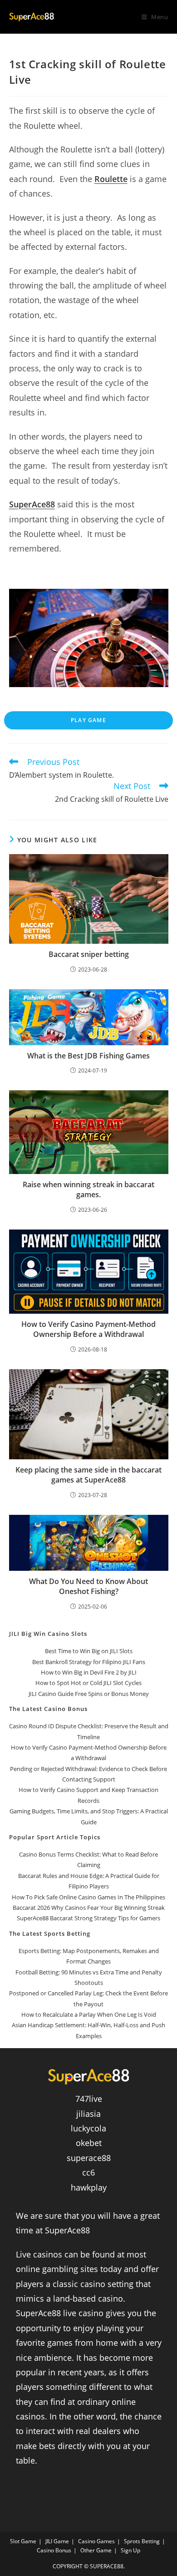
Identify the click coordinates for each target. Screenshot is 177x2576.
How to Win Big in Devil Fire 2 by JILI (89, 1672)
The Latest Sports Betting (50, 1933)
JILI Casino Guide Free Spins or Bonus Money (89, 1694)
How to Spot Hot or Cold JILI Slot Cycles (88, 1683)
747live (89, 2099)
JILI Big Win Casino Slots (48, 1634)
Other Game (96, 2550)
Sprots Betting (142, 2541)
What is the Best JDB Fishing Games (88, 1056)
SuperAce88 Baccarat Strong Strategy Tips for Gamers (88, 1918)
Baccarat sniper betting (89, 954)
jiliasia (88, 2114)
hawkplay (89, 2187)
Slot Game (23, 2541)
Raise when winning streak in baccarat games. (88, 1189)
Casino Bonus (54, 2550)
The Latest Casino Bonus (48, 1709)
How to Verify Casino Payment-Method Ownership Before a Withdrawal (88, 1329)
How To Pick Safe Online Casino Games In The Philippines (88, 1897)
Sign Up (130, 2550)
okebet (89, 2143)
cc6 (88, 2172)
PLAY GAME (88, 720)
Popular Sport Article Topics (55, 1837)
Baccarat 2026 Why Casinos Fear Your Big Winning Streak (89, 1908)
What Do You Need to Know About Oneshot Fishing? (88, 1586)
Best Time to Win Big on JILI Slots (89, 1651)
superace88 (89, 2158)
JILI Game (57, 2541)
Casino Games (96, 2541)
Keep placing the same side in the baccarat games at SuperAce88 (88, 1475)
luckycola (88, 2128)
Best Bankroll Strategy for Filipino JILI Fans (89, 1662)
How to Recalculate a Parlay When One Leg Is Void (89, 2014)
